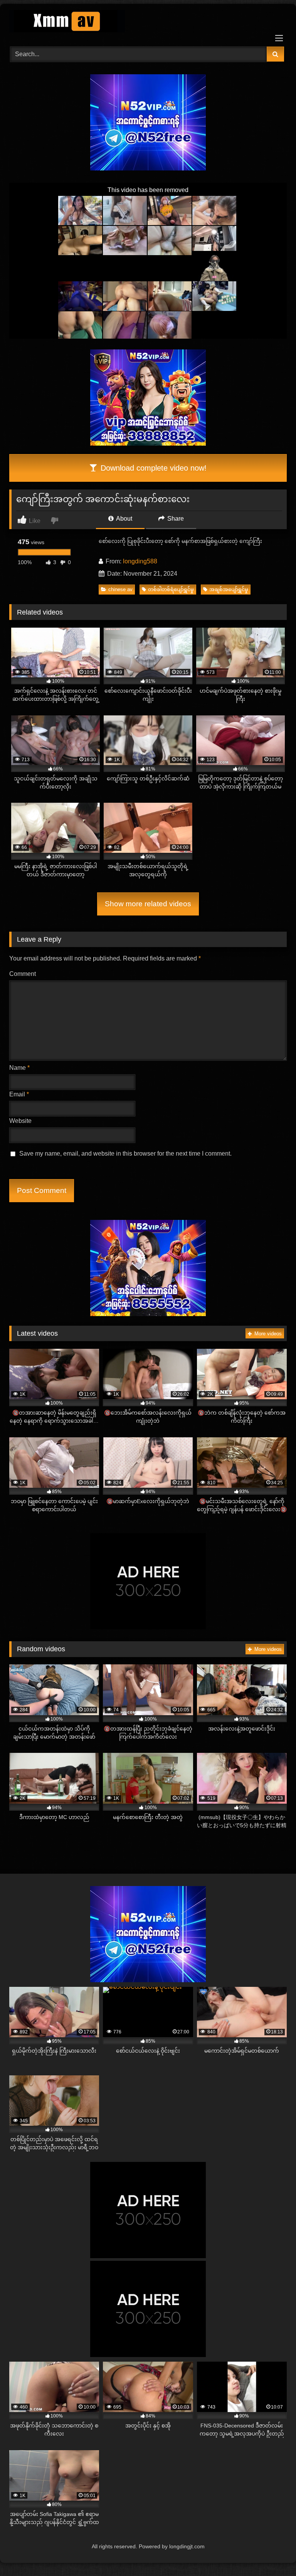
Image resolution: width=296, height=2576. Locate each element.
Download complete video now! (152, 468)
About (124, 519)
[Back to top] (272, 2553)
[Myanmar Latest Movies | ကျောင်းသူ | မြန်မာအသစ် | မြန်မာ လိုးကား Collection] (148, 23)
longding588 (140, 561)
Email (19, 1094)
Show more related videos (148, 904)
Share (175, 519)
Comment (23, 974)
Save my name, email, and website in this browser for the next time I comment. (125, 1154)
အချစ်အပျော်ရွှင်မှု (229, 589)
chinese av (120, 589)
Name (19, 1068)
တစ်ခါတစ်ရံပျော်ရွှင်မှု (171, 589)
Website (20, 1121)
